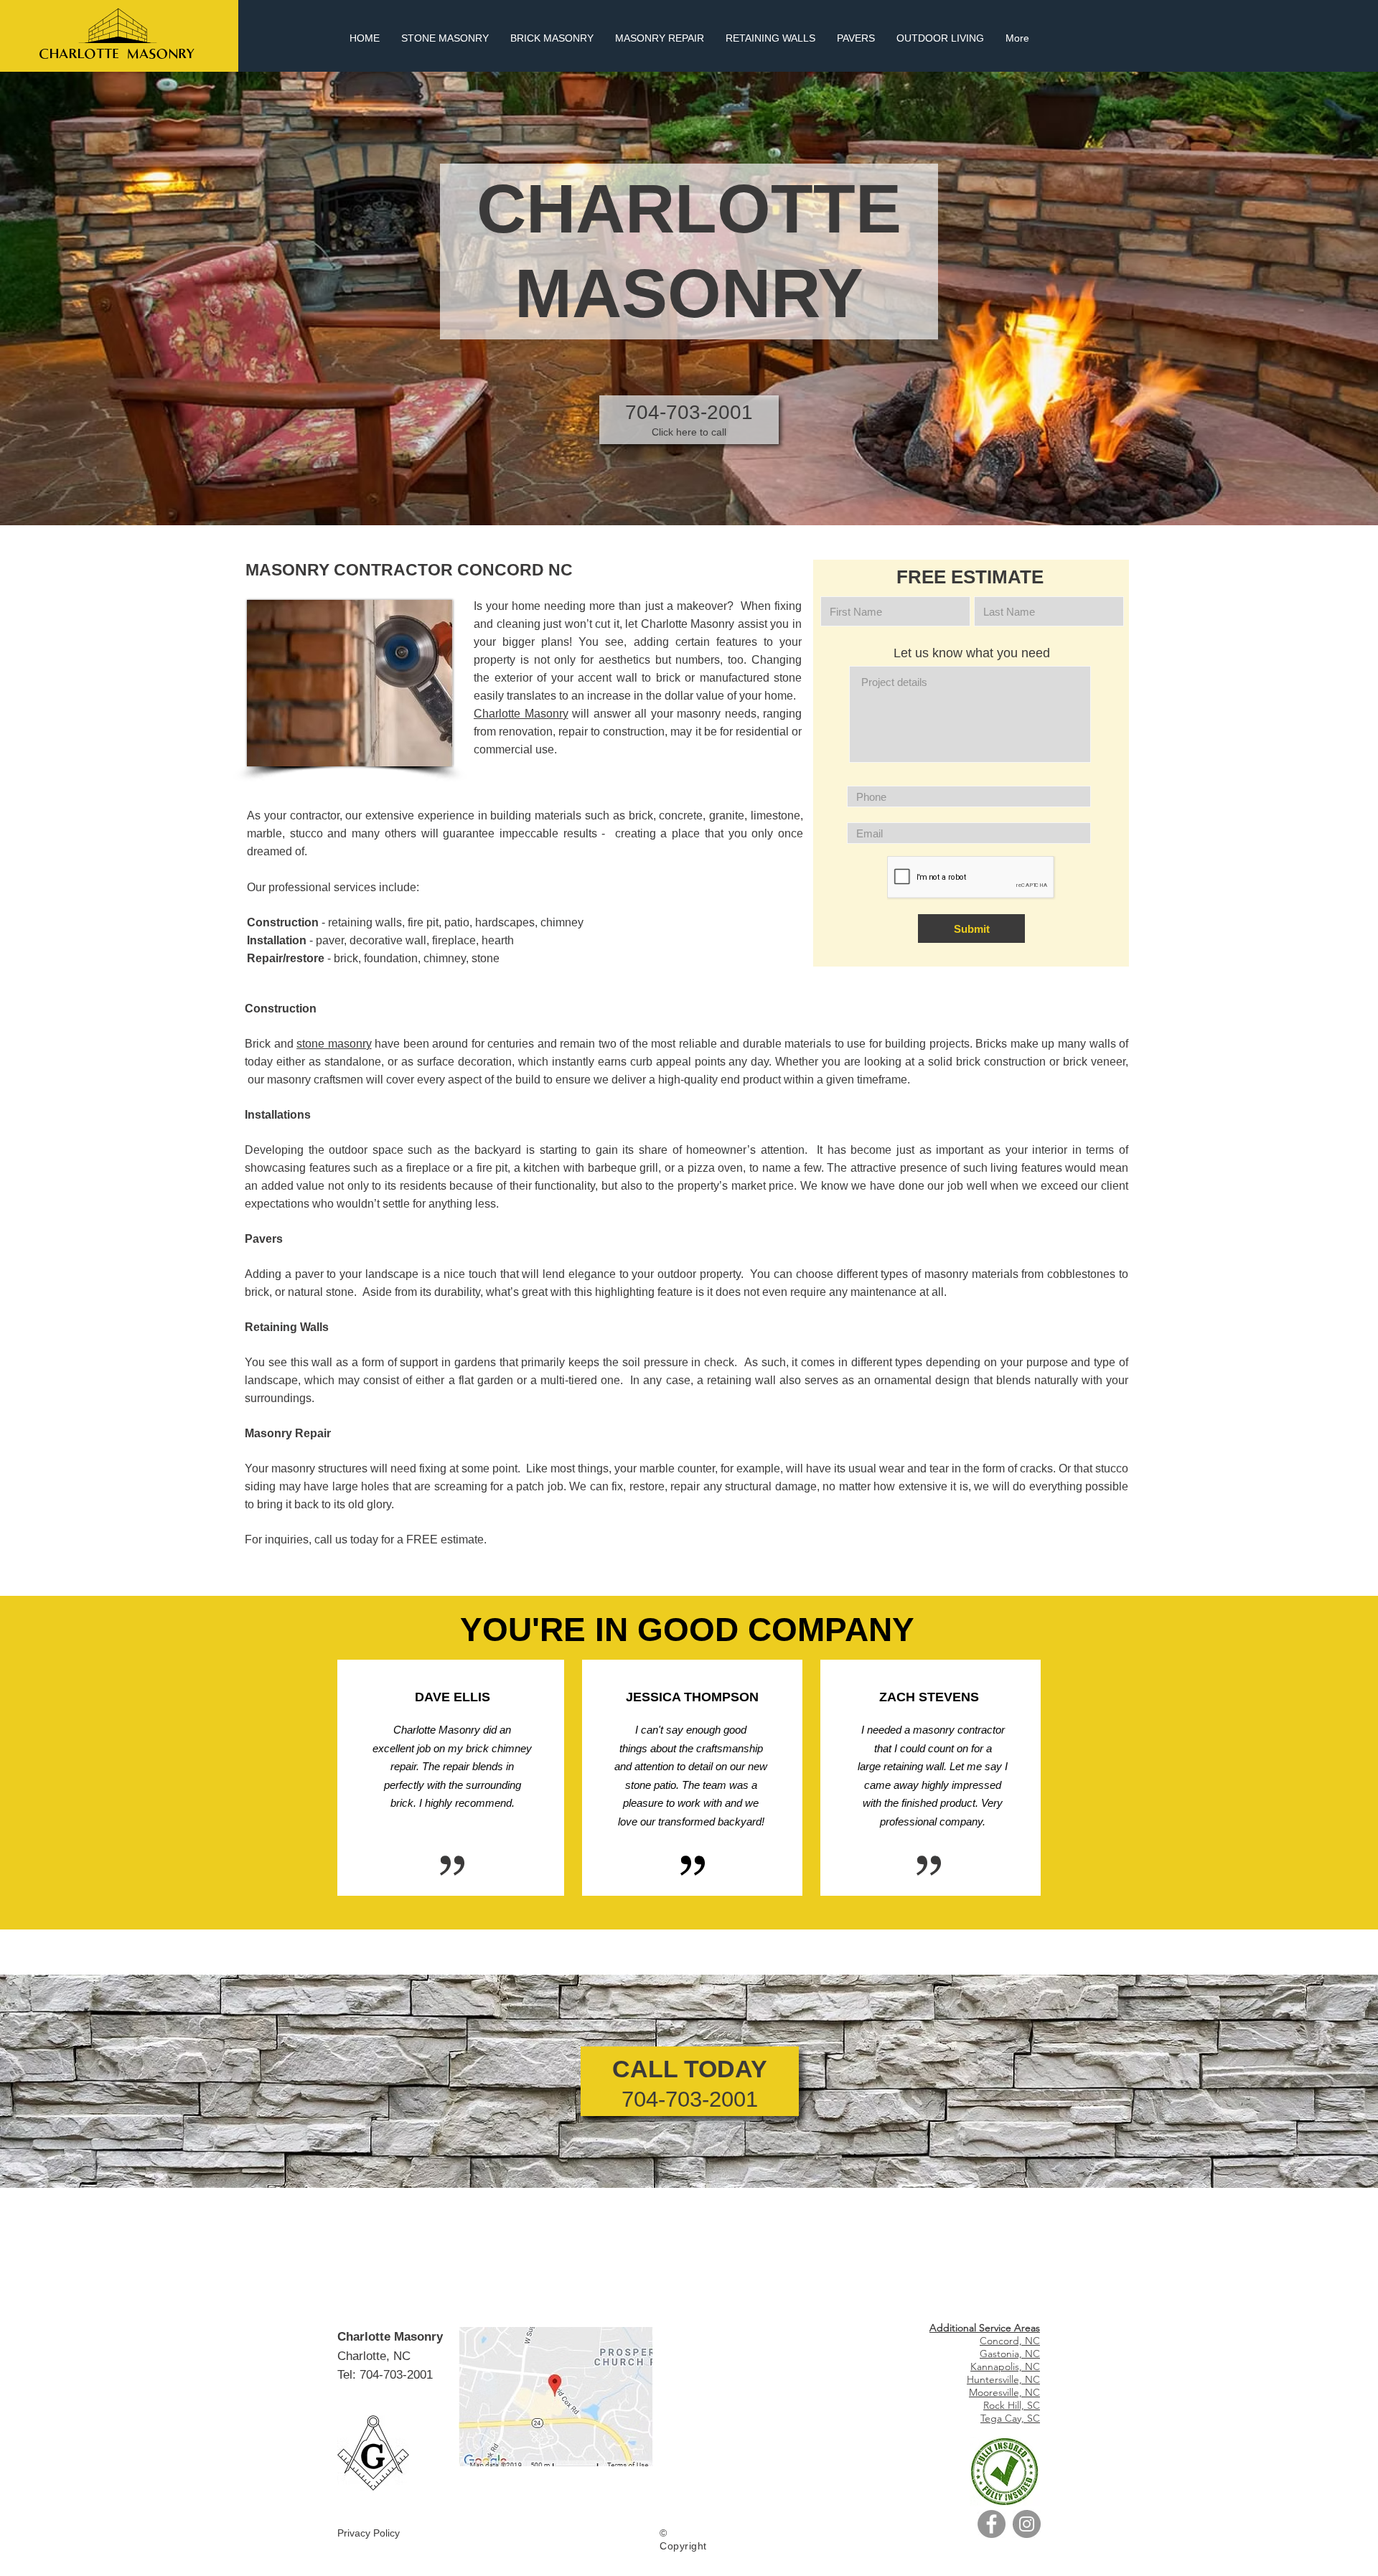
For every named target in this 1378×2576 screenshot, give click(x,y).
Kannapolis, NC (1005, 2366)
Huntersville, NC (1003, 2379)
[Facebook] (992, 2524)
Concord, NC (1010, 2341)
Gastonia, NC (1010, 2354)
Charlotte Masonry (521, 714)
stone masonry (334, 1044)
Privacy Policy (369, 2533)
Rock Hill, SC (1012, 2405)
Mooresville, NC (1004, 2392)
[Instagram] (1027, 2524)
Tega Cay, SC (1010, 2418)
